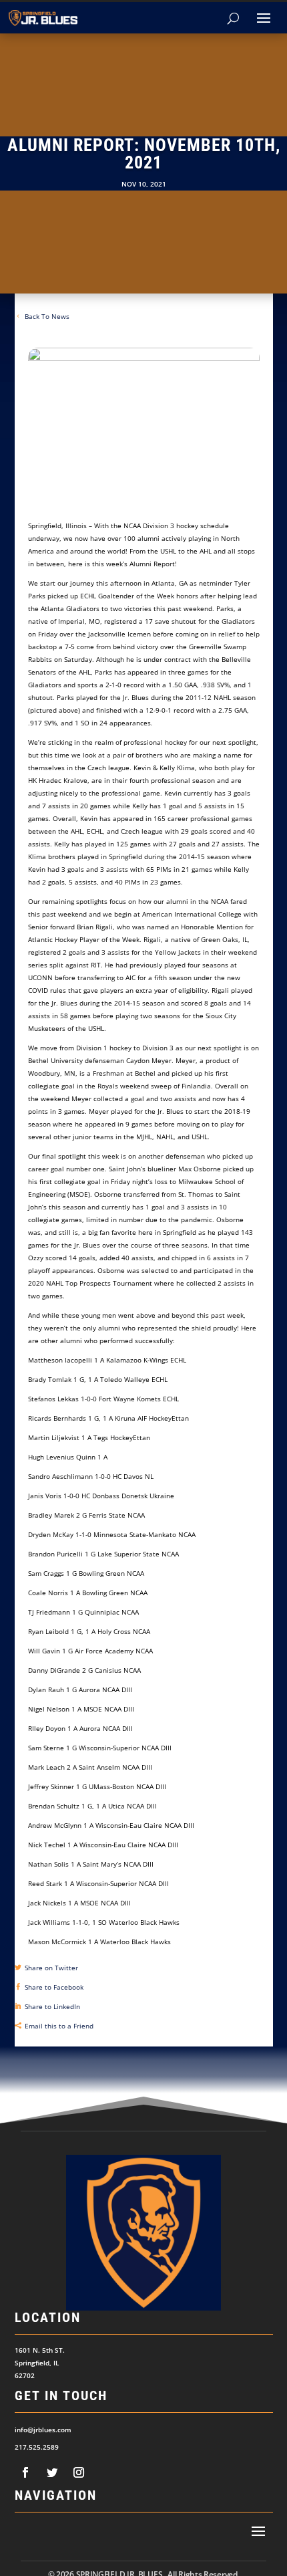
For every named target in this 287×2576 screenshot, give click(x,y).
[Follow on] (25, 2472)
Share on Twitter (51, 1968)
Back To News (47, 316)
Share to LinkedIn (52, 2006)
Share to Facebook (54, 1987)
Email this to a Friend (59, 2026)
